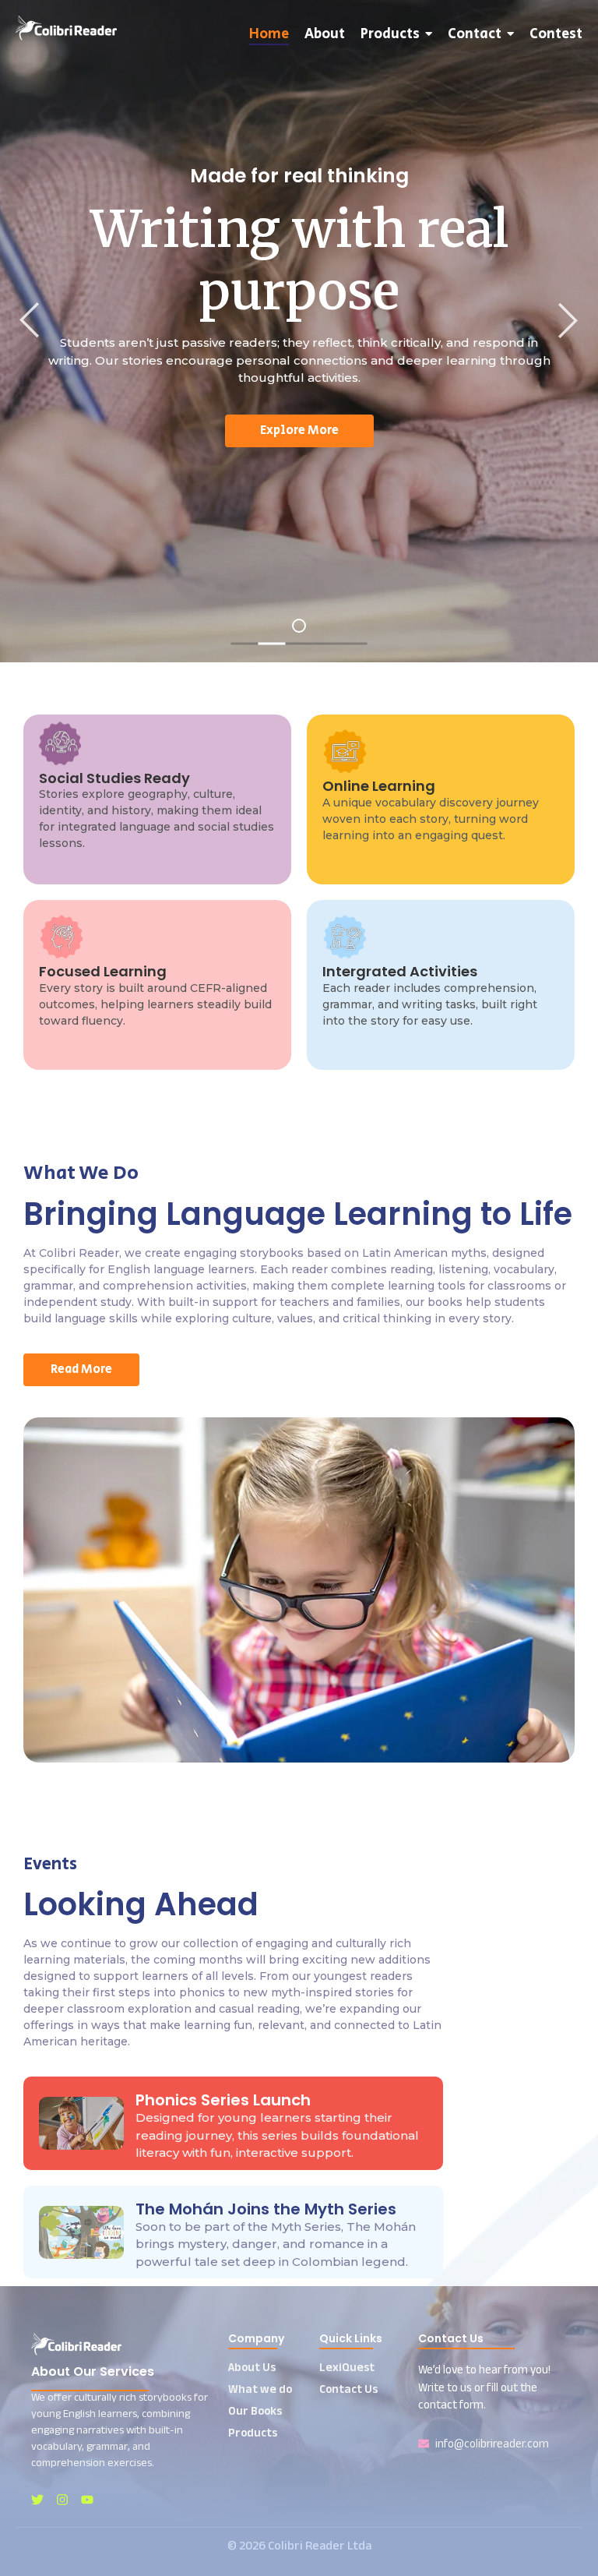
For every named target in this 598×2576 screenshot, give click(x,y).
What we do (260, 2389)
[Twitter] (37, 2500)
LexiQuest (347, 2367)
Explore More (299, 431)
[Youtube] (87, 2500)
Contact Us (348, 2389)
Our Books (255, 2410)
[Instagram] (62, 2500)
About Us (252, 2367)
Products (253, 2432)
